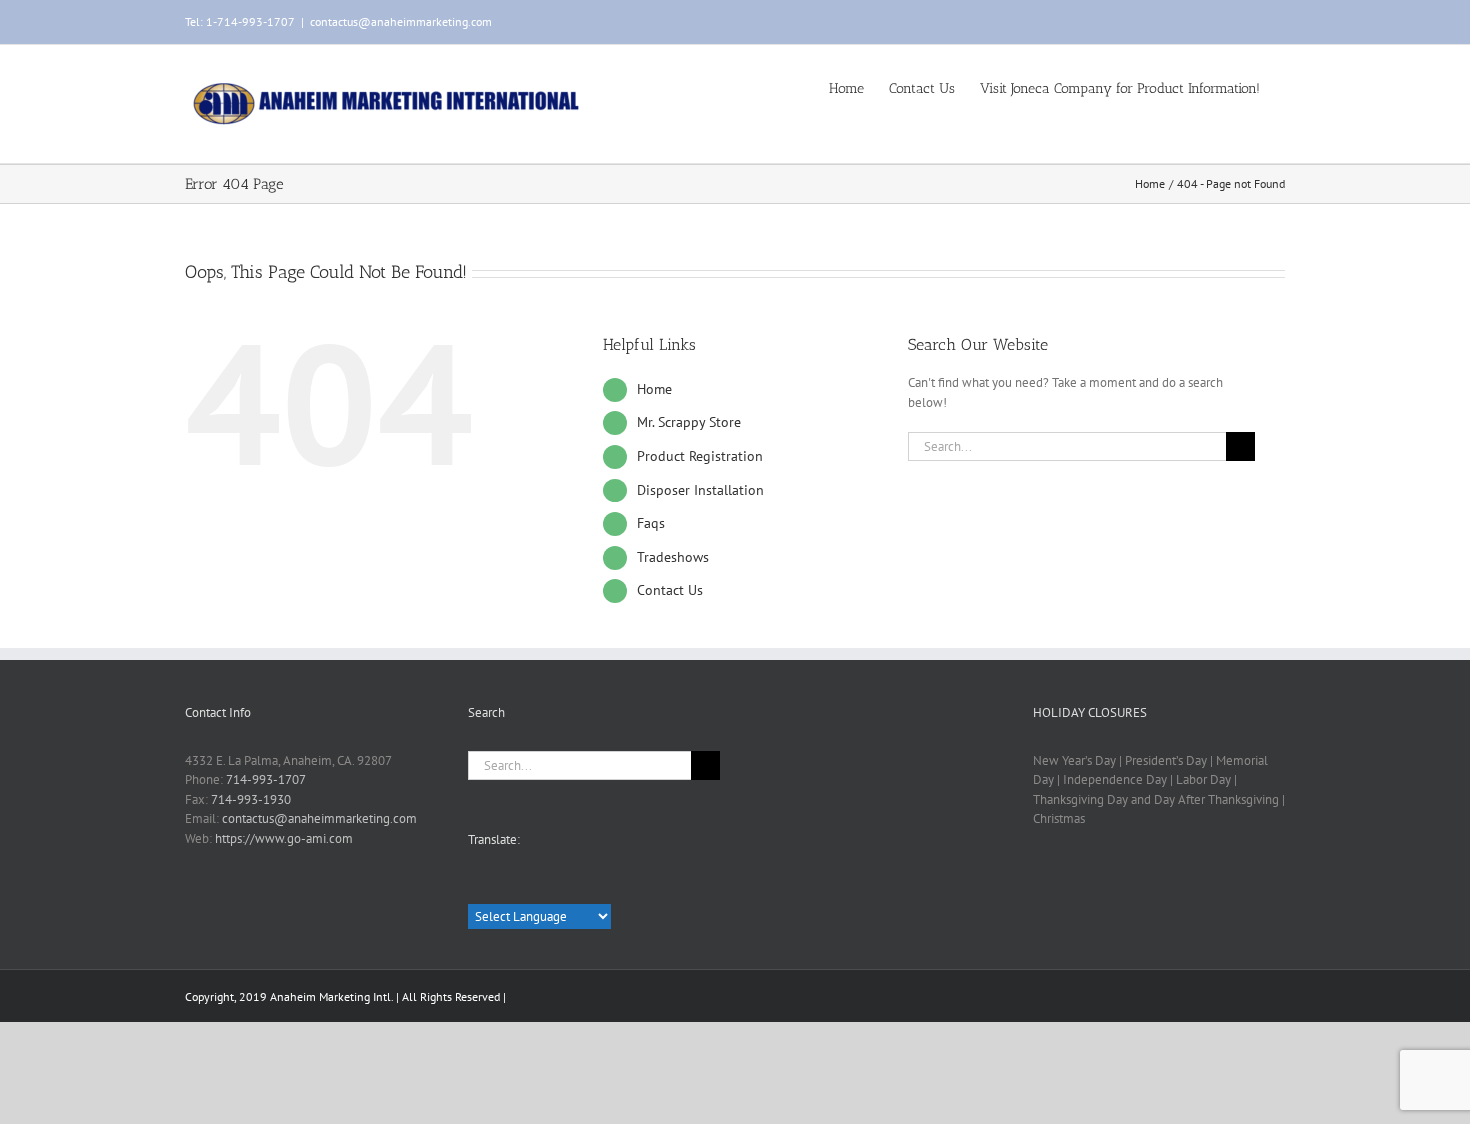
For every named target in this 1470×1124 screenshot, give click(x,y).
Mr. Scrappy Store (689, 422)
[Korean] (610, 887)
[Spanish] (506, 887)
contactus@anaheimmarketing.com (401, 21)
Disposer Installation (700, 490)
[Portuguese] (584, 887)
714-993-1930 (251, 799)
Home (654, 389)
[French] (532, 887)
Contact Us (670, 590)
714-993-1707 (266, 779)
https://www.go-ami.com (284, 838)
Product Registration (700, 456)
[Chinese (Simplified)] (558, 887)
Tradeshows (673, 557)
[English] (480, 886)
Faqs (651, 523)
